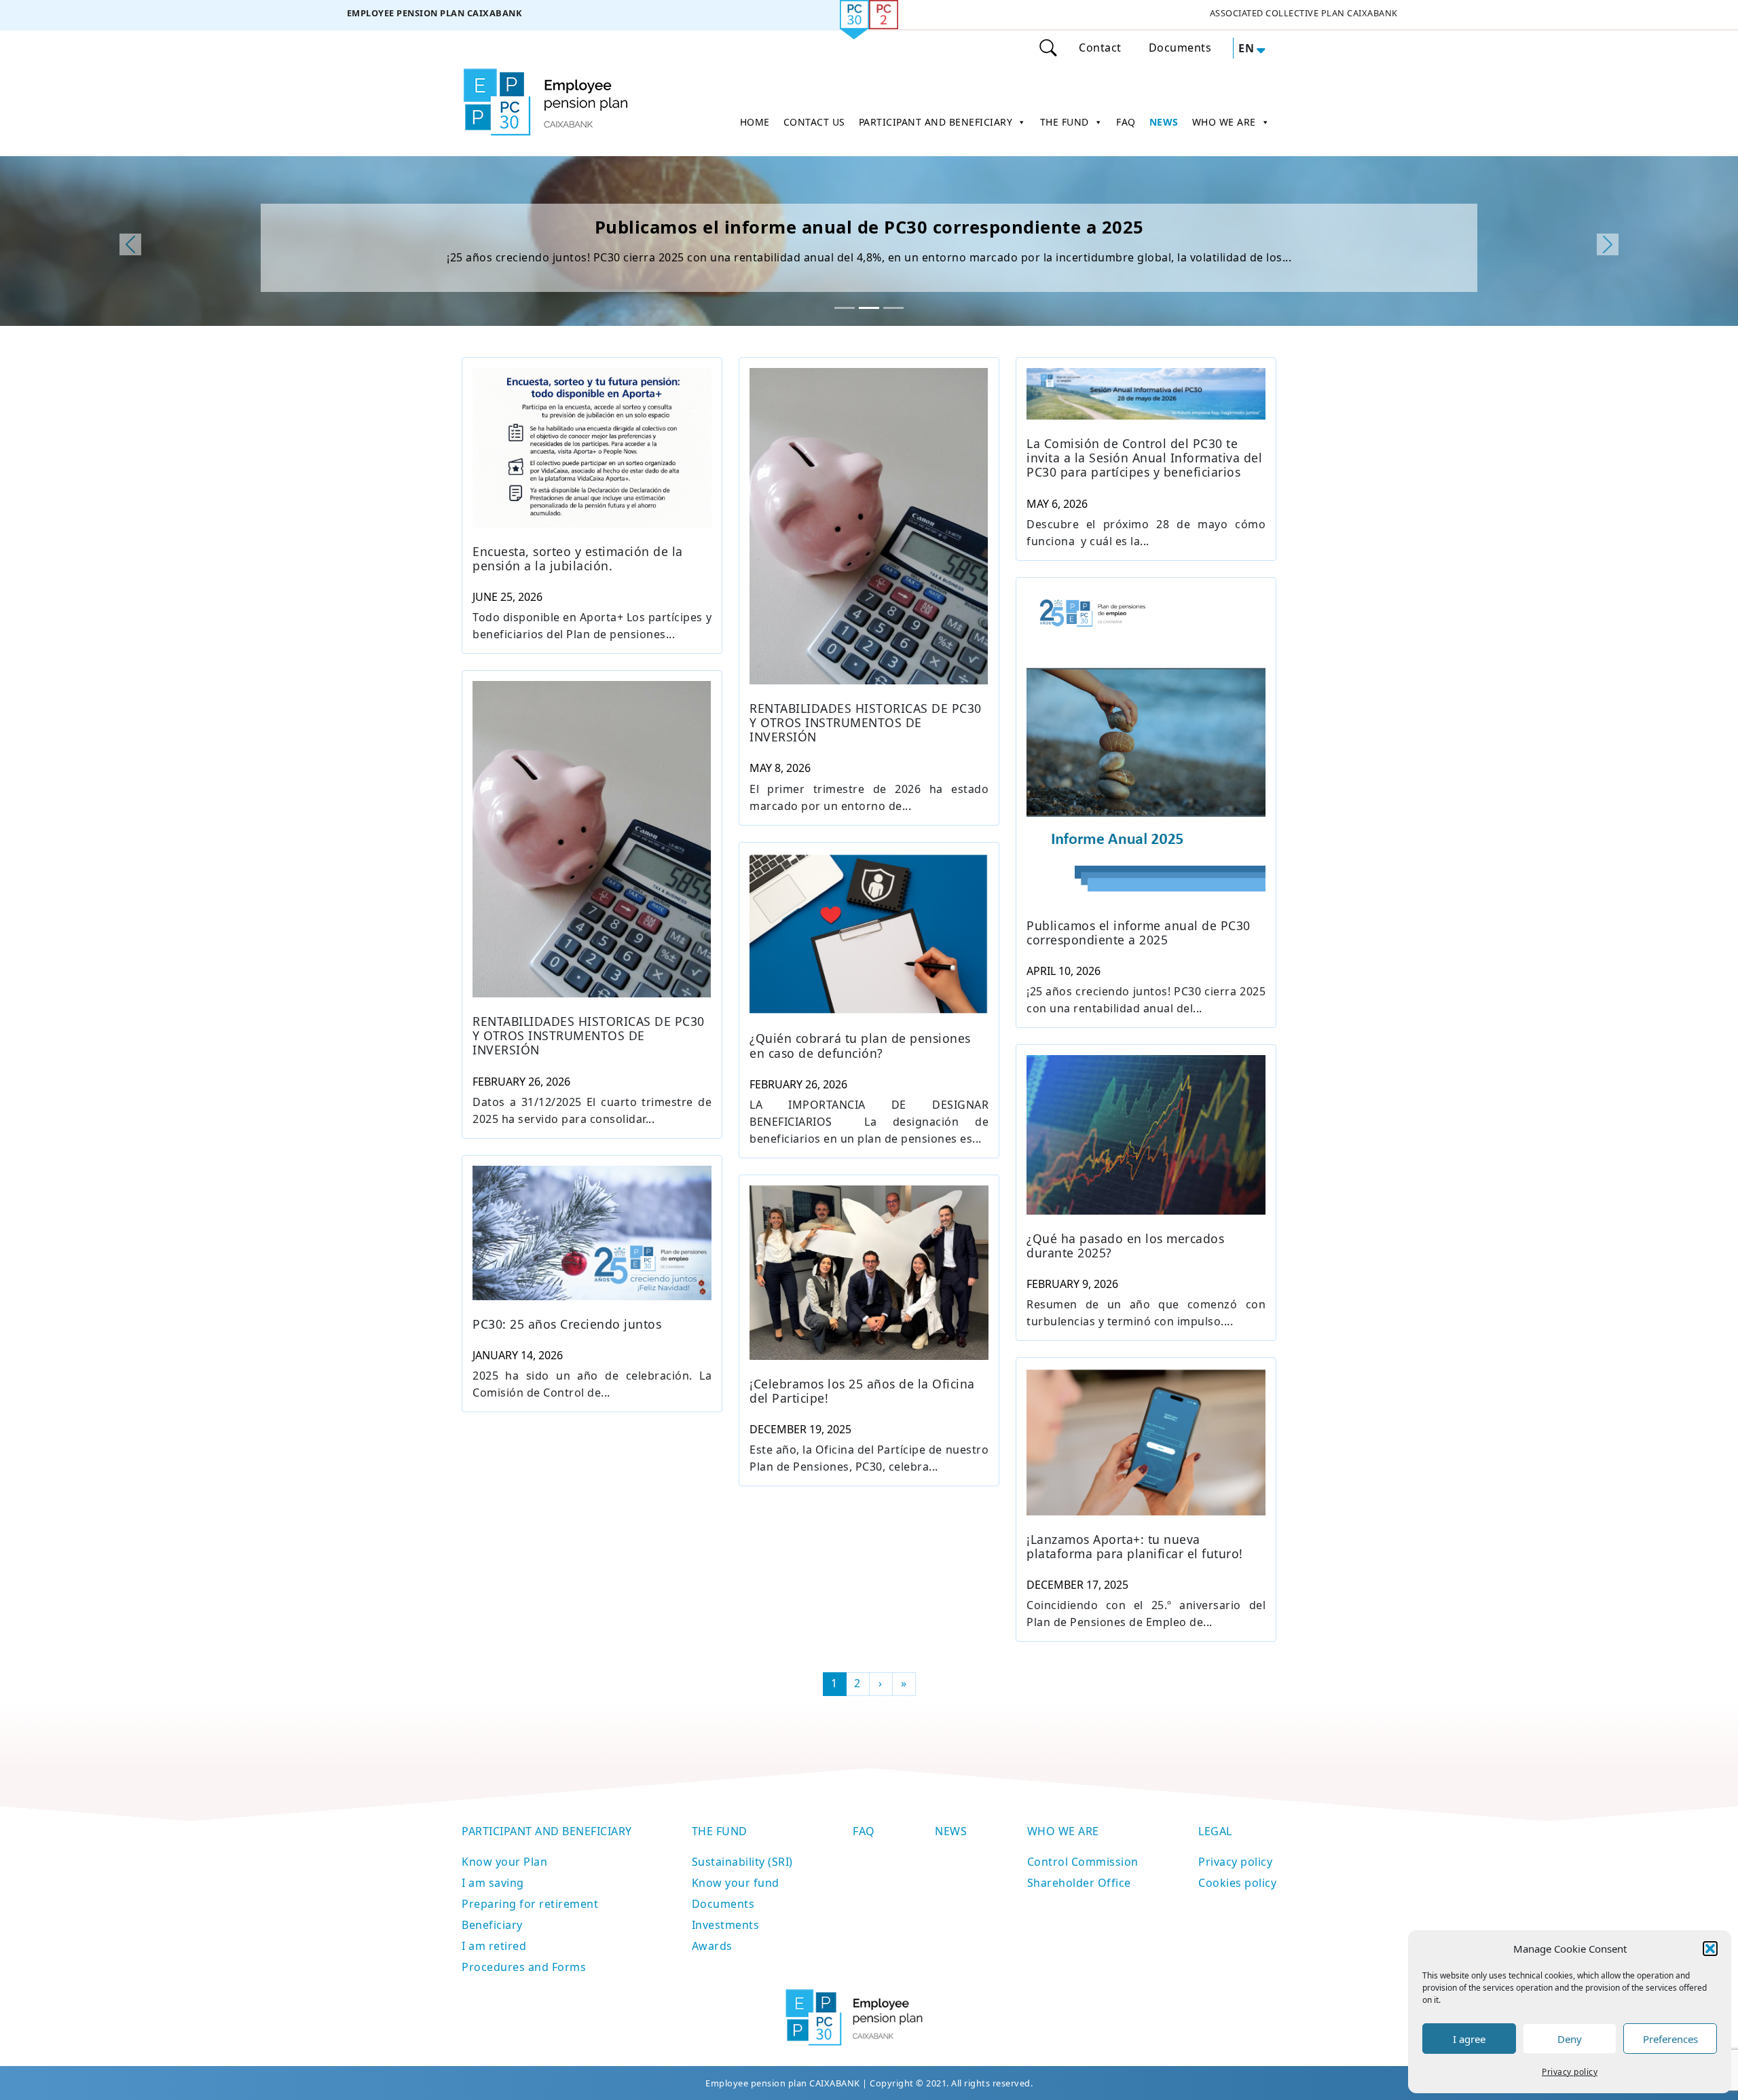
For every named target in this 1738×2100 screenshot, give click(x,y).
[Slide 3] (893, 308)
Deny (1570, 2039)
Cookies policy (1237, 1883)
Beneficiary (492, 1925)
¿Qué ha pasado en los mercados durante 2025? (1125, 1246)
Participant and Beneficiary (547, 1831)
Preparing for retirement (530, 1904)
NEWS (1164, 122)
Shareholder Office (1079, 1883)
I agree (1469, 2039)
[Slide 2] (869, 308)
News (951, 1831)
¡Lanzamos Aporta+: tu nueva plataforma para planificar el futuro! (1135, 1547)
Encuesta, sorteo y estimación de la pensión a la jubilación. (578, 559)
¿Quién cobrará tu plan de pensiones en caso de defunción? (860, 1046)
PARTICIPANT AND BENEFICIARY (936, 122)
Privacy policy (1570, 2072)
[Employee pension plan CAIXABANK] (434, 15)
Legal (1215, 1831)
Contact (1100, 48)
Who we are (1063, 1831)
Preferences (1670, 2039)
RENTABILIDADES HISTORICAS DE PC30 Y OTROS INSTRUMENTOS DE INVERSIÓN (866, 723)
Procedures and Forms (524, 1967)
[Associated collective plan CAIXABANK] (1303, 15)
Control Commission (1083, 1862)
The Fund (720, 1831)
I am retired (494, 1946)
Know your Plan (504, 1862)
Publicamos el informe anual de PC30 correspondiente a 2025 (869, 227)
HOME (755, 122)
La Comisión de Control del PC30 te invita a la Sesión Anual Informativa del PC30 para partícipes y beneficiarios (1144, 458)
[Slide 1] (845, 308)
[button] (1710, 1949)
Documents (1180, 48)
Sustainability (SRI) (742, 1862)
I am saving (493, 1883)
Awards (712, 1946)
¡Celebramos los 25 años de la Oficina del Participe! (862, 1391)
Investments (726, 1925)
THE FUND (1065, 122)
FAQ (1126, 122)
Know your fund (736, 1883)
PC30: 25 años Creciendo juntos (567, 1324)
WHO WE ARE (1224, 122)
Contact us (814, 122)
